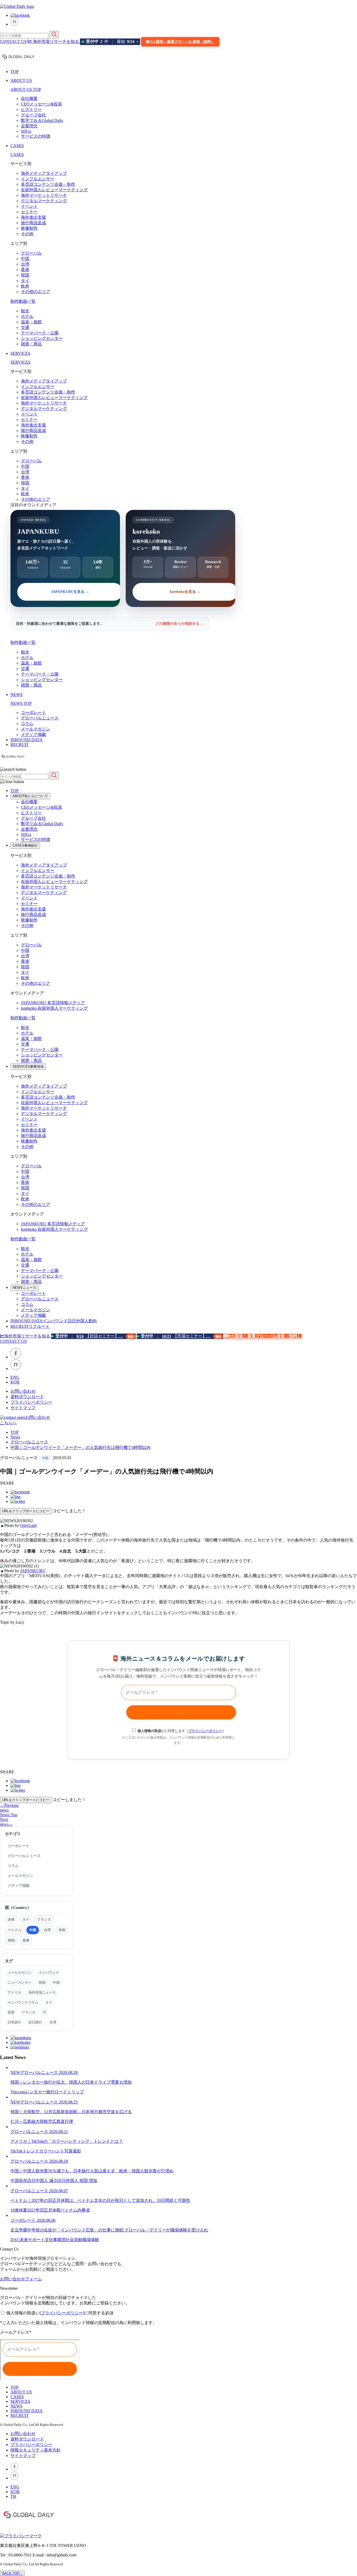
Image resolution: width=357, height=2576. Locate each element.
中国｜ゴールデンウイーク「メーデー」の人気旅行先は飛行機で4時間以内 (80, 1447)
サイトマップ (23, 1408)
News (15, 1437)
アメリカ (14, 1992)
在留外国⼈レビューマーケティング (54, 190)
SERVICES (20, 353)
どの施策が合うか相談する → (180, 624)
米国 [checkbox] (62, 1930)
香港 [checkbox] (26, 1940)
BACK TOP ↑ (12, 2573)
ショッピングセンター (42, 338)
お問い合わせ (23, 1391)
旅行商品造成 (33, 223)
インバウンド (49, 1973)
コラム (27, 724)
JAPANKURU (53, 1003)
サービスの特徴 (36, 136)
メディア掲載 (33, 735)
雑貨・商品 (31, 344)
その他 (27, 234)
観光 (25, 311)
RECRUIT (20, 744)
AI (44, 2012)
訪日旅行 (35, 2022)
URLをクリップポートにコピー (26, 1511)
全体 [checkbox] (11, 1919)
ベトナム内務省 (75, 2210)
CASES (17, 146)
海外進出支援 (33, 217)
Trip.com (18, 2092)
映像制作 (29, 228)
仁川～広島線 (23, 2121)
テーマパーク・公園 (40, 333)
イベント (29, 206)
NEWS (16, 694)
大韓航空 (44, 2121)
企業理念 (29, 126)
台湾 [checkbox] (47, 1930)
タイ (25, 281)
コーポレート (33, 713)
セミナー (29, 212)
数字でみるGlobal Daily (42, 120)
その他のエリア (36, 292)
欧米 (25, 286)
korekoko (54, 1008)
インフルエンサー (38, 179)
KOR (15, 1382)
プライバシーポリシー (31, 1402)
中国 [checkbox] (33, 1930)
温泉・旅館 (31, 322)
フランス (28, 2012)
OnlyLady (29, 1525)
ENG (15, 1377)
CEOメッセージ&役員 (41, 104)
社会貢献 (74, 2240)
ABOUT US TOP (26, 89)
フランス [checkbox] (44, 1919)
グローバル (31, 253)
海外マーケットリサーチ (44, 195)
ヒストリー (31, 109)
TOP (15, 72)
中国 (25, 259)
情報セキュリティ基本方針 (36, 2450)
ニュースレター (19, 1982)
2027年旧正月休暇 (44, 2210)
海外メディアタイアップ (44, 173)
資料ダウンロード (27, 1397)
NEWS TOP (21, 703)
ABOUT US (21, 80)
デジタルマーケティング (44, 201)
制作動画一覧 (23, 301)
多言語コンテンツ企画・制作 (48, 184)
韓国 (25, 275)
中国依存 (19, 2181)
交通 (25, 327)
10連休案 (19, 2210)
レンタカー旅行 (40, 2092)
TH (13, 2496)
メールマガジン (36, 729)
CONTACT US (13, 41)
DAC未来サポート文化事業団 (38, 2240)
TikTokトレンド (25, 2151)
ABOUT (30, 796)
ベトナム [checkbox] (15, 1930)
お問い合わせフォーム (21, 2279)
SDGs (26, 131)
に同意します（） (182, 1731)
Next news (6, 1822)
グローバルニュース (40, 718)
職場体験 (91, 2240)
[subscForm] (40, 2360)
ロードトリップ (69, 2092)
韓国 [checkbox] (11, 1940)
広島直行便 (63, 2121)
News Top (9, 1815)
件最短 (112, 42)
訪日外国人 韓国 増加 (77, 2181)
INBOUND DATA (27, 740)
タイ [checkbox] (26, 1919)
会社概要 (29, 99)
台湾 (25, 264)
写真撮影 (73, 2151)
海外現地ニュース (42, 1992)
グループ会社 (33, 115)
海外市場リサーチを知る (56, 41)
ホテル (27, 316)
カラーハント (52, 2151)
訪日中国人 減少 (42, 2181)
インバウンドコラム (23, 2002)
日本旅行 (14, 2022)
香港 (25, 270)
